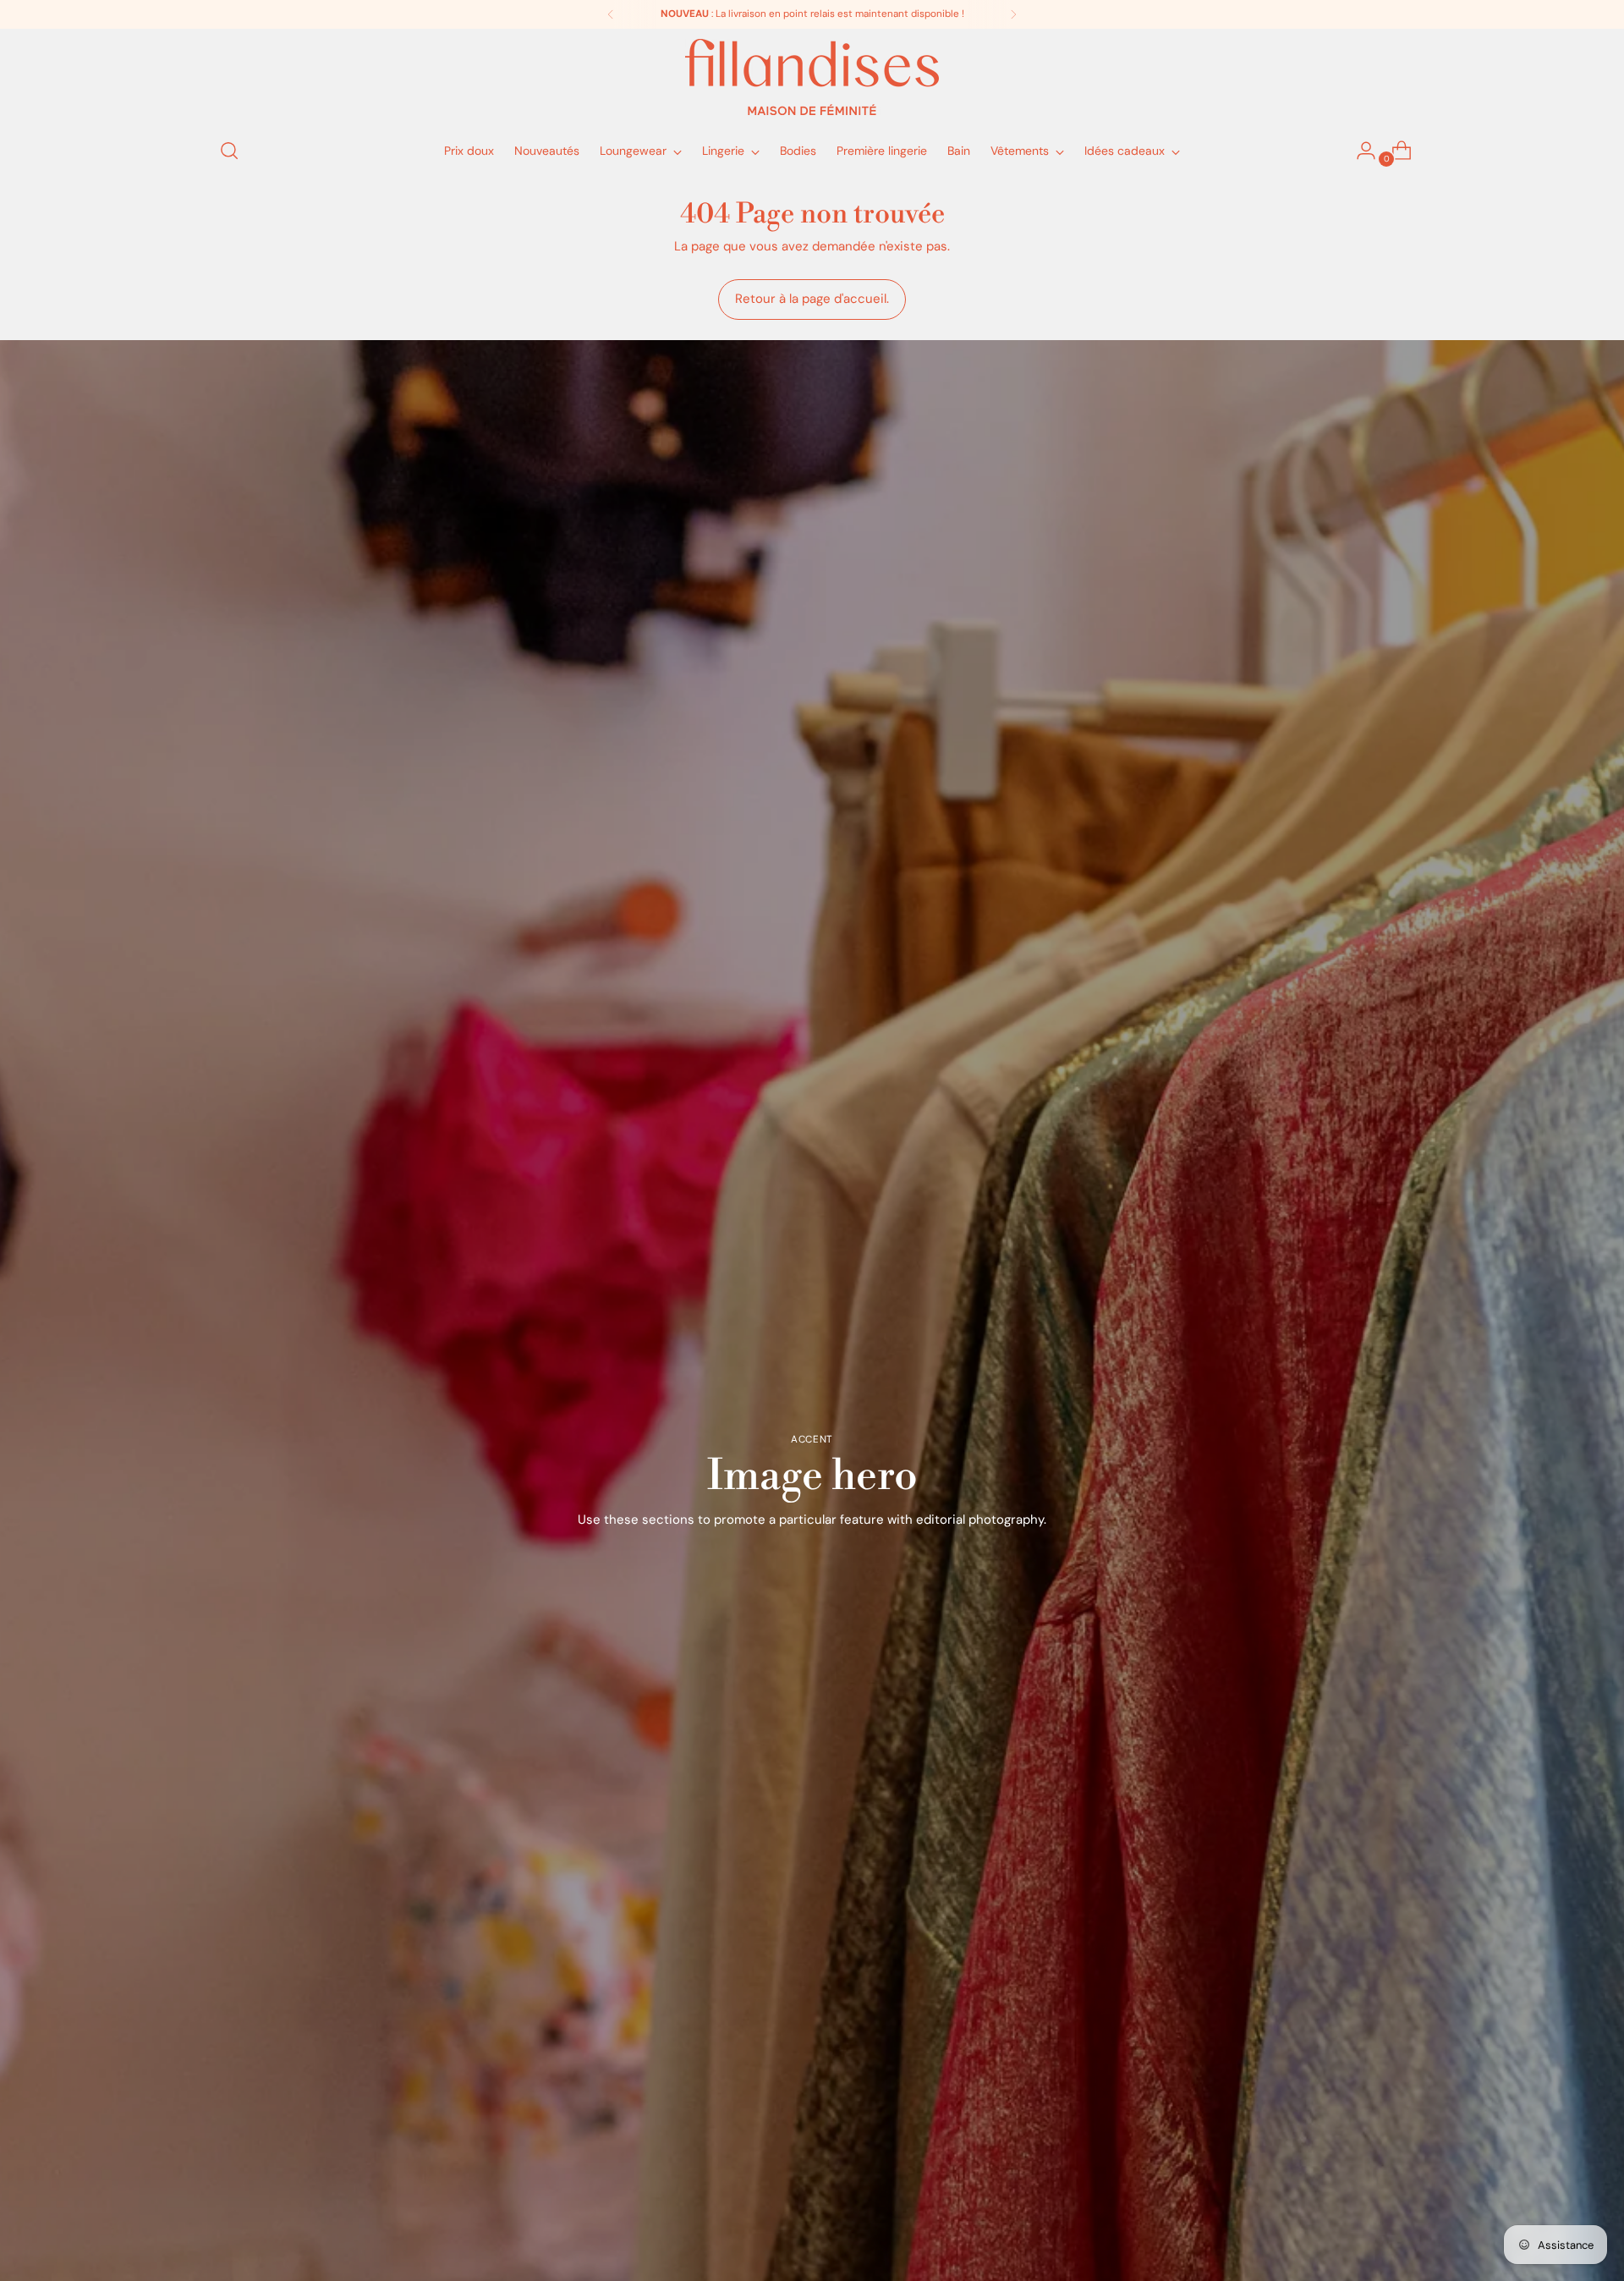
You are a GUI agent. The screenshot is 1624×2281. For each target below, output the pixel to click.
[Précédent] (611, 14)
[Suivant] (1013, 14)
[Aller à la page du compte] (1359, 151)
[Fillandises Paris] (812, 77)
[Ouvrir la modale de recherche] (229, 151)
